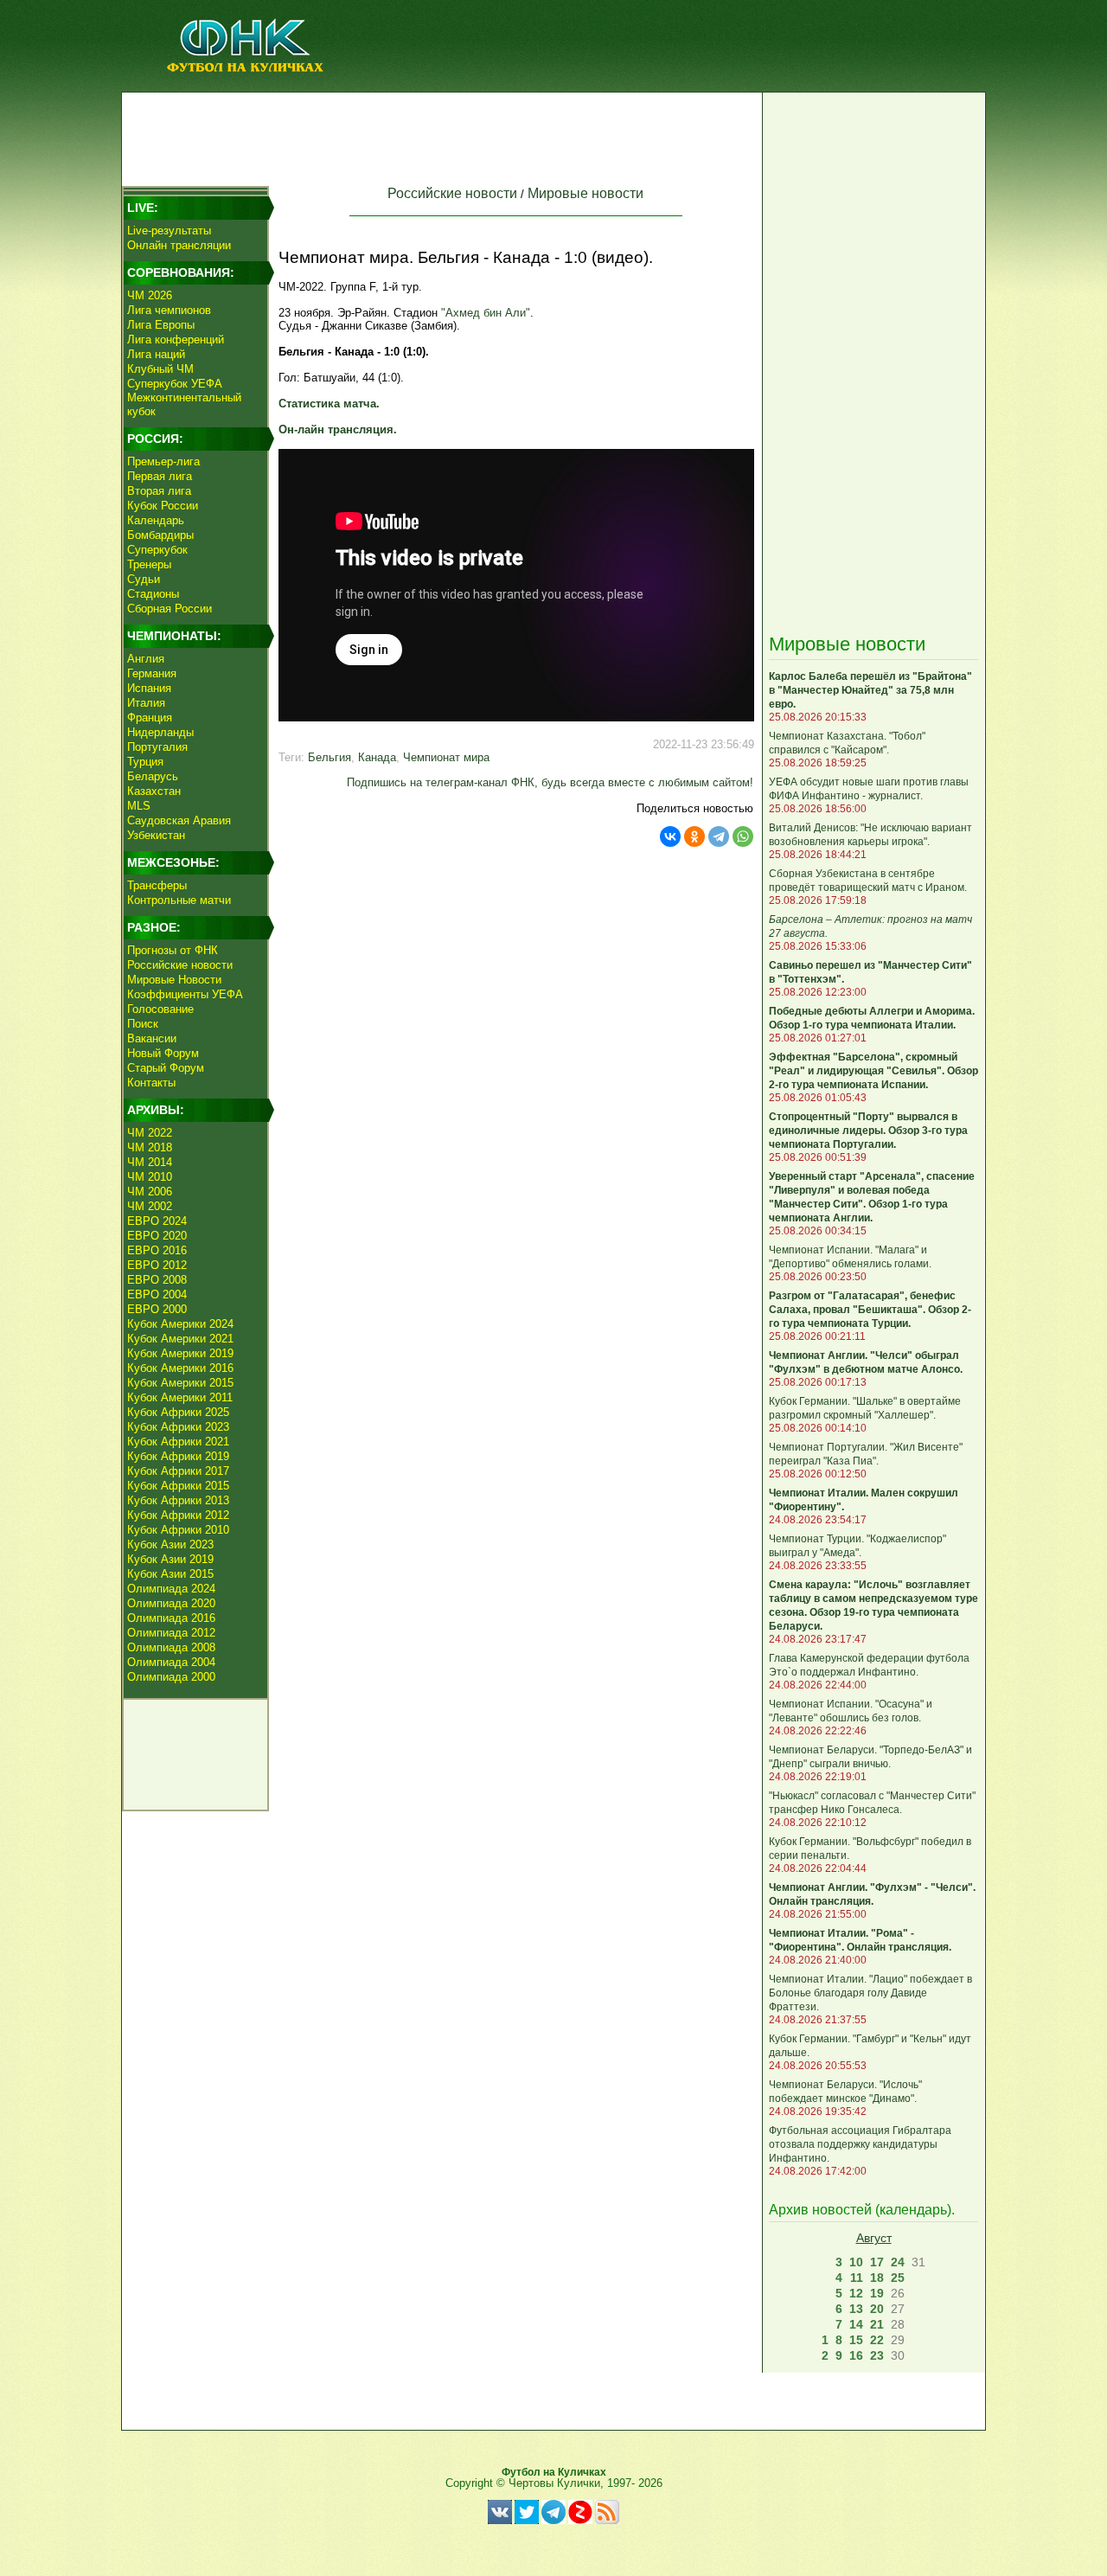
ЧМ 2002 (150, 1206)
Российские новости (180, 965)
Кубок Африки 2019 (178, 1456)
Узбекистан (156, 835)
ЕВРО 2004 (157, 1294)
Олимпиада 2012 (171, 1633)
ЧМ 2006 (150, 1192)
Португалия (157, 747)
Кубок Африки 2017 (178, 1471)
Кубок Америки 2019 (180, 1353)
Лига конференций (176, 340)
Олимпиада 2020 (171, 1603)
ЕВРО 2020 (157, 1236)
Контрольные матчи (179, 900)
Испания (149, 688)
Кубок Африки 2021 (178, 1442)
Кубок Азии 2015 (170, 1574)
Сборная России (170, 609)
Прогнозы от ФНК (173, 950)
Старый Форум (166, 1068)
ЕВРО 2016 (157, 1250)
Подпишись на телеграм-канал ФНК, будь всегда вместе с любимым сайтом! (550, 782)
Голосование (160, 1009)
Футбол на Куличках (554, 2472)
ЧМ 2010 (150, 1177)
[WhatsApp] (743, 836)
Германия (152, 673)
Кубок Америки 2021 (180, 1339)
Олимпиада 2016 (171, 1618)
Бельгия (330, 757)
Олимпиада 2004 (171, 1662)
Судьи (144, 579)
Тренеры (149, 564)
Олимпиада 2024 (171, 1589)
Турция (145, 762)
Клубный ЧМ (160, 369)
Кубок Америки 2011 (180, 1397)
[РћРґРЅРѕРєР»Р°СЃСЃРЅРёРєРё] (694, 836)
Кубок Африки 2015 (178, 1486)
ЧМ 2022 (150, 1133)
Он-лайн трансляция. (338, 429)
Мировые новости (585, 193)
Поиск (143, 1024)
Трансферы (157, 885)
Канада (377, 757)
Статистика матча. (329, 404)
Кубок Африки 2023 (178, 1427)
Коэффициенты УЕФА (185, 994)
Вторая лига (159, 491)
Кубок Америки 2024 (180, 1324)
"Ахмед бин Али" (486, 313)
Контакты (151, 1083)
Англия (146, 659)
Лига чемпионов (169, 310)
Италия (146, 703)
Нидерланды (160, 732)
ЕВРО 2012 (157, 1265)
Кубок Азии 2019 (170, 1559)
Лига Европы (161, 325)
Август (874, 2238)
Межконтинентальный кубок (184, 404)
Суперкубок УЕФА (175, 384)
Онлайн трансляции (179, 245)
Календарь (156, 520)
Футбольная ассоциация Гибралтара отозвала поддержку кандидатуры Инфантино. (860, 2144)
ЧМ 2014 (150, 1162)
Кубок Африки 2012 (178, 1515)
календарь (913, 2210)
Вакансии (152, 1038)
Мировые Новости (174, 980)
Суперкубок (157, 550)
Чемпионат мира (446, 757)
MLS (139, 806)
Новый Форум (163, 1053)
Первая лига (160, 476)
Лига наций (156, 354)
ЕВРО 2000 (157, 1309)
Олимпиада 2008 (171, 1647)
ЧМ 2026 (150, 295)
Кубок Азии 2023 (170, 1544)
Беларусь (153, 776)
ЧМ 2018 (150, 1147)
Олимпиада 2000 (171, 1677)
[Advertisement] (442, 135)
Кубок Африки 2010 (178, 1530)
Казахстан (154, 791)
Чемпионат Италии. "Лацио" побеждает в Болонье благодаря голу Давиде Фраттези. (870, 1993)
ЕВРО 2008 (157, 1280)
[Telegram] (719, 836)
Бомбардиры (160, 535)
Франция (150, 718)
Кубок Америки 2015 (180, 1383)
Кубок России (163, 506)
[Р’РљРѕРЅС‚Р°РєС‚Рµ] (670, 836)
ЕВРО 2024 (157, 1221)
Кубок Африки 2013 (178, 1500)
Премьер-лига (163, 461)
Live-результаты (169, 231)
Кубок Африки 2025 (178, 1412)
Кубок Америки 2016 (180, 1368)
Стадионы (153, 594)
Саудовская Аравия (179, 820)
